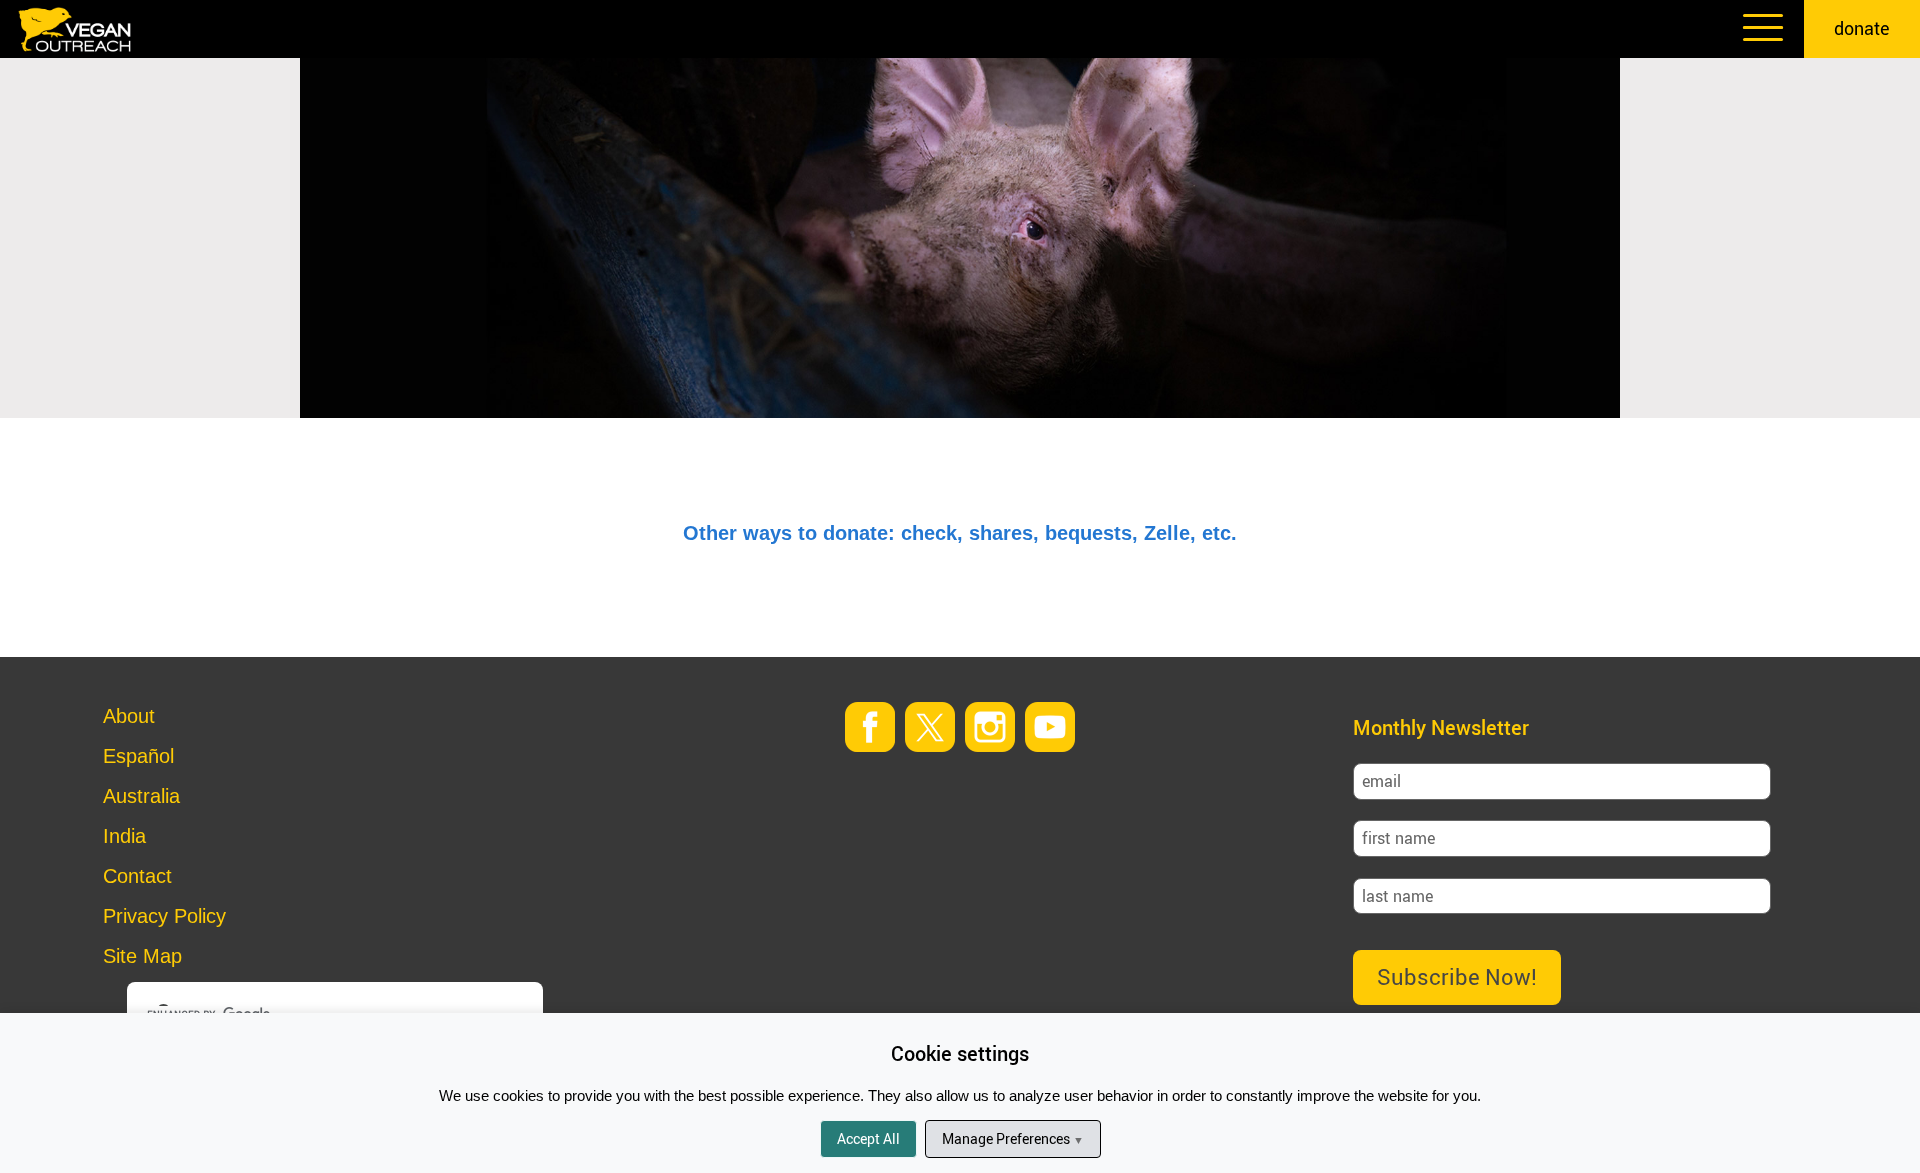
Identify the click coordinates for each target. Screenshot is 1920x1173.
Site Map (142, 956)
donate (1862, 28)
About (129, 716)
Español (138, 756)
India (124, 836)
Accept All (868, 1138)
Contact (137, 876)
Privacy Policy (164, 916)
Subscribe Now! (1457, 976)
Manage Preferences (1013, 1138)
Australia (141, 796)
